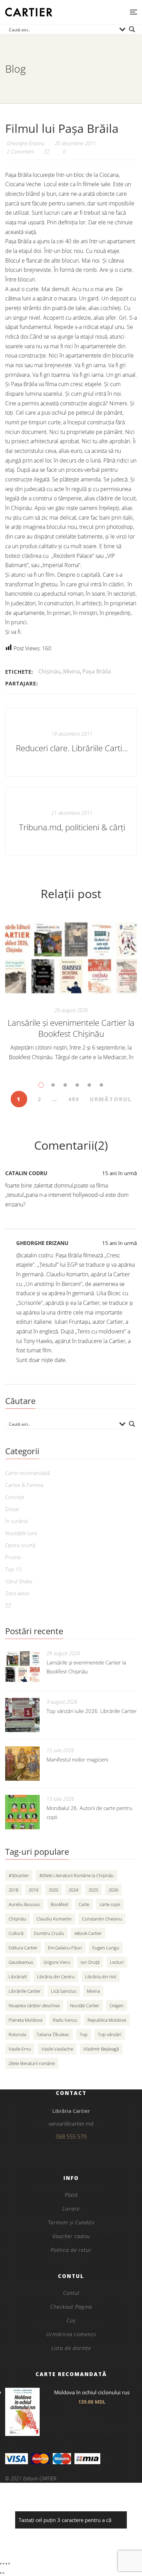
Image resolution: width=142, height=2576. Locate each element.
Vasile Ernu (20, 2049)
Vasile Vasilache (57, 2049)
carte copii (110, 1904)
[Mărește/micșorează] (1, 2564)
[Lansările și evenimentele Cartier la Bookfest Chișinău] (71, 958)
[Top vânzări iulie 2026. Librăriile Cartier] (22, 1715)
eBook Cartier (88, 1933)
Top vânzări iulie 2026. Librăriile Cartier (92, 1711)
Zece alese (17, 1593)
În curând (16, 1521)
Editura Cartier (23, 1948)
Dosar (12, 1509)
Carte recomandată (28, 1473)
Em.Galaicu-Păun (65, 1948)
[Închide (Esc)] (9, 2564)
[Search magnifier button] (132, 29)
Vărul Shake (19, 1581)
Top (84, 2034)
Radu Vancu (65, 2020)
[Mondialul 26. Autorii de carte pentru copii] (22, 1812)
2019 (33, 1890)
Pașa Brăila (97, 671)
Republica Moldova (107, 2020)
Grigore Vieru (57, 1962)
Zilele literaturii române (32, 2063)
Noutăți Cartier (85, 2005)
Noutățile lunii (21, 1533)
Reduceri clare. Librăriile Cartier (72, 748)
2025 (93, 1890)
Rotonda (17, 2034)
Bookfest (59, 1904)
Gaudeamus (21, 1962)
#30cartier (19, 1875)
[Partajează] (6, 2564)
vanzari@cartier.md (71, 2123)
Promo (13, 1557)
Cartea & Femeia (24, 1485)
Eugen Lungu (106, 1948)
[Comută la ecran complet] (3, 2564)
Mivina (72, 671)
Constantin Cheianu (102, 1919)
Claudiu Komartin (54, 1919)
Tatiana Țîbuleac (53, 2034)
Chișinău (49, 671)
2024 (73, 1890)
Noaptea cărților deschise (34, 2005)
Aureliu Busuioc (24, 1904)
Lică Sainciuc (64, 1991)
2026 (113, 1890)
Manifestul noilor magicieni (77, 1759)
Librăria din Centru (56, 1977)
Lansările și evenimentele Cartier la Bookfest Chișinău (71, 1028)
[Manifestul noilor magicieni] (22, 1764)
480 (74, 1099)
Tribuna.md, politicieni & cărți (72, 827)
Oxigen (117, 2005)
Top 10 (13, 1569)
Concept (15, 1497)
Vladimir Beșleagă (101, 2049)
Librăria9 (18, 1977)
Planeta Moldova (26, 2020)
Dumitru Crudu (49, 1933)
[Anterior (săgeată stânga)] (1, 2573)
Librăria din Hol (101, 1977)
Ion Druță (90, 1962)
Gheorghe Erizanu (42, 1243)
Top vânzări (110, 2034)
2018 (13, 1890)
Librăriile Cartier (25, 1991)
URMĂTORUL (111, 1099)
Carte (84, 1904)
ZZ (47, 152)
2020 (53, 1890)
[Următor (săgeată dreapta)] (3, 2573)
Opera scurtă (20, 1545)
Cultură (16, 1933)
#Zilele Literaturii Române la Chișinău (77, 1875)
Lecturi (117, 1962)
